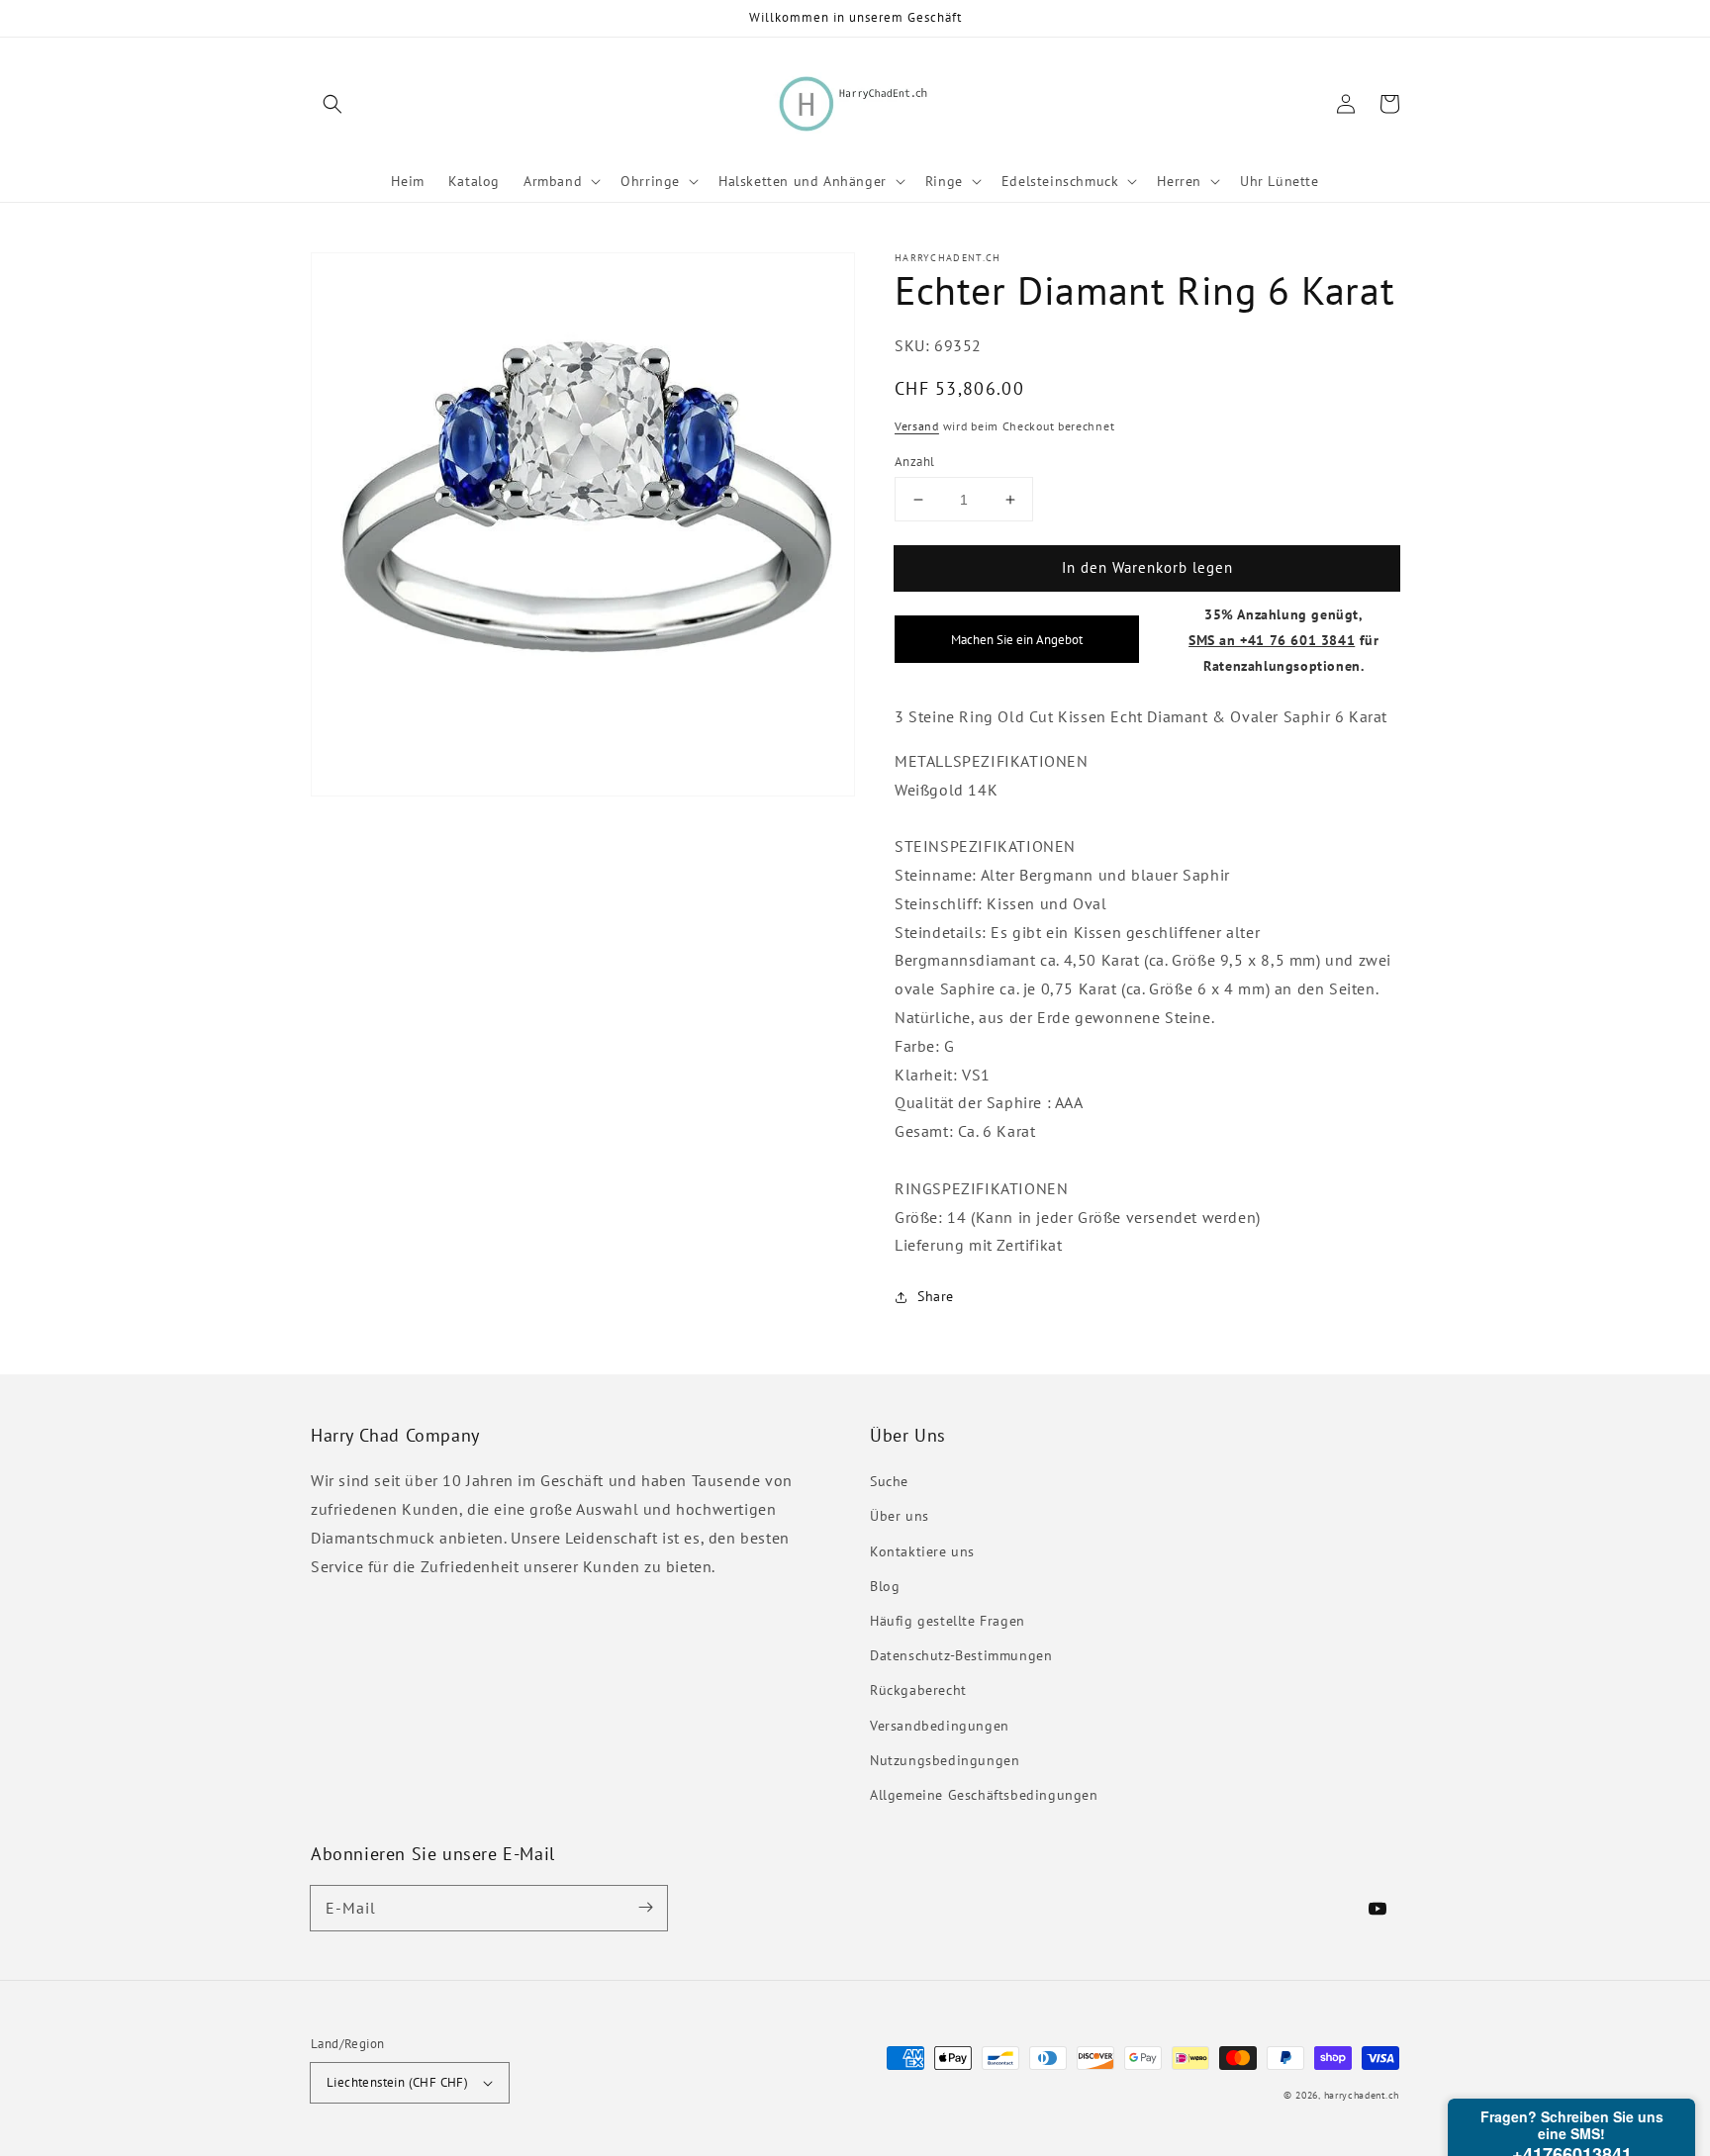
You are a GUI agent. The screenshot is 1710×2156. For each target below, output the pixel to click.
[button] (332, 104)
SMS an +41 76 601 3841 (1272, 640)
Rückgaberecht (918, 1690)
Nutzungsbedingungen (945, 1760)
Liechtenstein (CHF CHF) (397, 2082)
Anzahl (914, 462)
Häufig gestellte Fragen (948, 1621)
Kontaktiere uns (922, 1551)
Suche (889, 1481)
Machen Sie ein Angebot (1017, 640)
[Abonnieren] (645, 1908)
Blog (885, 1586)
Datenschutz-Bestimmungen (961, 1655)
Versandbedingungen (940, 1726)
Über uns (900, 1516)
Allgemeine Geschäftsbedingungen (984, 1795)
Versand (917, 427)
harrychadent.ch (1362, 2095)
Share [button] (936, 1297)
